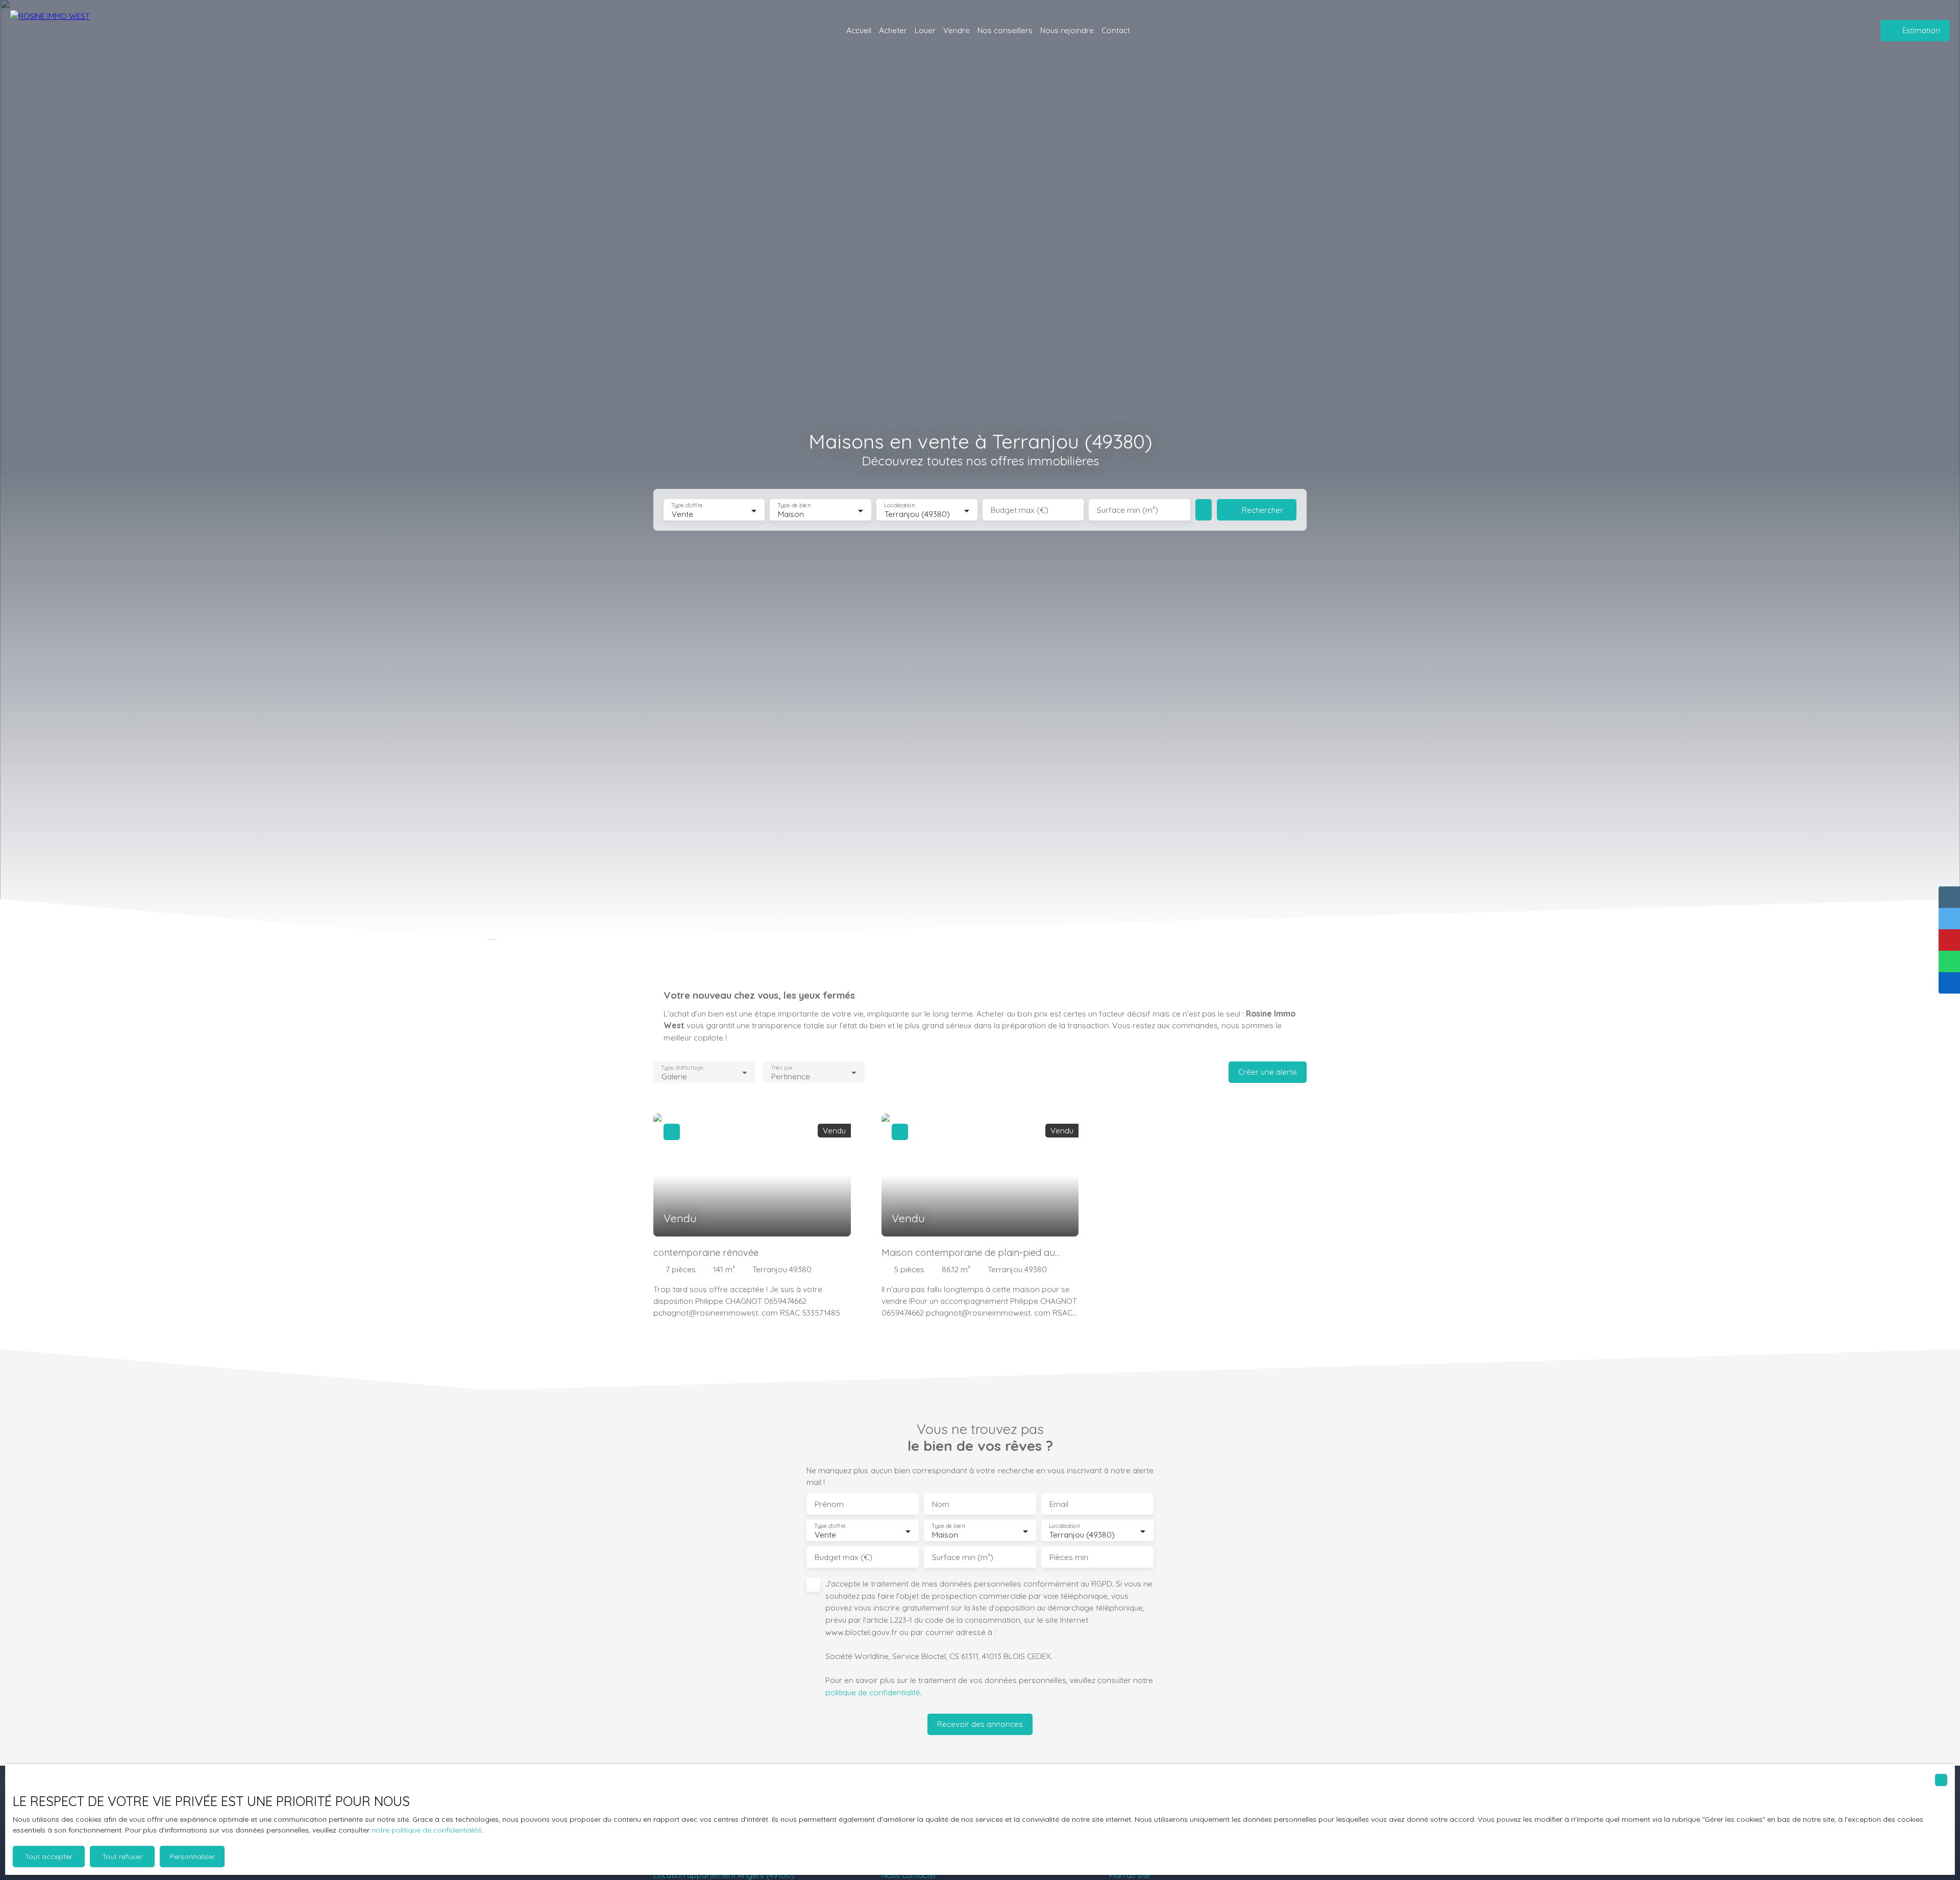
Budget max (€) (1020, 510)
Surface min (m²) (1128, 510)
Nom (941, 1504)
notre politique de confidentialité (426, 1830)
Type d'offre (687, 505)
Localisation (899, 505)
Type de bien (794, 505)
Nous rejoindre (1067, 30)
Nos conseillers (1005, 30)
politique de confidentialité (873, 1692)
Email (1059, 1504)
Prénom (829, 1504)
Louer (925, 30)
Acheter (893, 30)
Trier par (782, 1068)
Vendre (957, 30)
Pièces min (1069, 1557)
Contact (1116, 30)
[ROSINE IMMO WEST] (69, 31)
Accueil (859, 30)
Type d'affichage (682, 1068)
